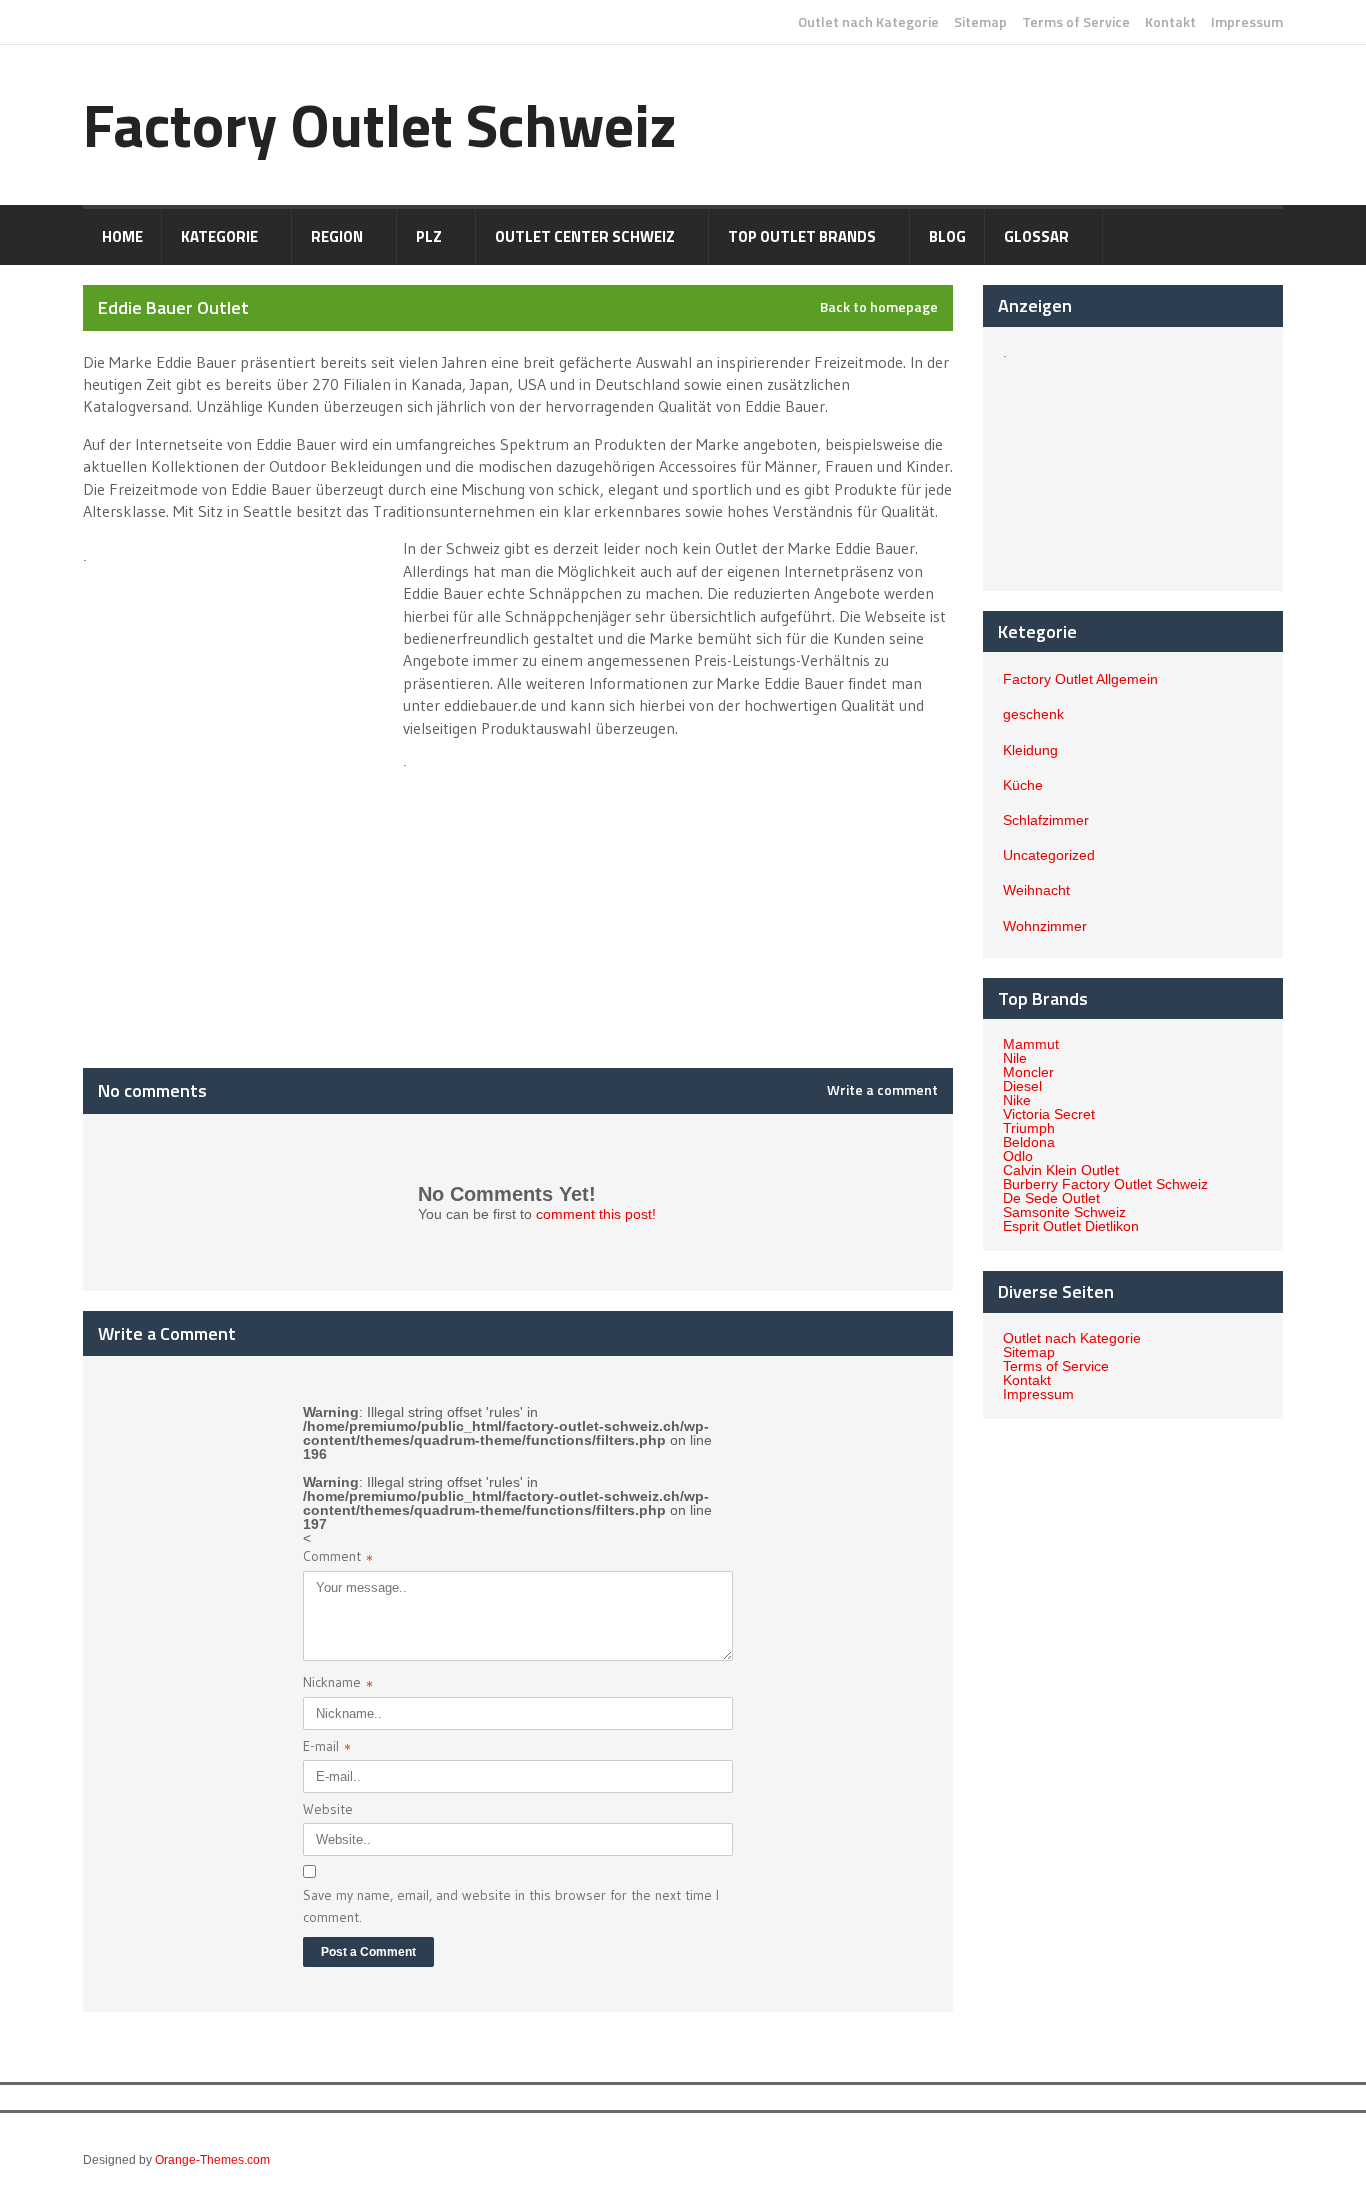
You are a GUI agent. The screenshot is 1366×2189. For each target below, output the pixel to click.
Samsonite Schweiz (1064, 1212)
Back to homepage (879, 307)
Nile (1015, 1058)
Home (122, 236)
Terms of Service (1076, 22)
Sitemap (980, 22)
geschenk (1033, 714)
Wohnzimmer (1045, 926)
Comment (338, 1558)
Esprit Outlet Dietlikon (1071, 1226)
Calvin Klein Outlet (1061, 1170)
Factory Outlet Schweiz (380, 124)
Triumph (1029, 1128)
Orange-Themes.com (212, 2160)
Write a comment (882, 1090)
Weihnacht (1036, 890)
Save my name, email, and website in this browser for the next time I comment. (511, 1906)
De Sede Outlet (1051, 1198)
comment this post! (596, 1214)
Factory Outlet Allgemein (1080, 679)
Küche (1023, 785)
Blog (947, 236)
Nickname (338, 1684)
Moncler (1028, 1072)
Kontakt (1170, 22)
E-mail (327, 1748)
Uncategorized (1049, 855)
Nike (1017, 1100)
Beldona (1029, 1142)
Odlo (1018, 1156)
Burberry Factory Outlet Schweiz (1105, 1184)
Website (328, 1809)
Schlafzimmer (1046, 820)
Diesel (1022, 1086)
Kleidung (1030, 750)
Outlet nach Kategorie (868, 22)
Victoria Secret (1049, 1114)
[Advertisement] (241, 674)
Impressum (1247, 22)
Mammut (1031, 1044)
